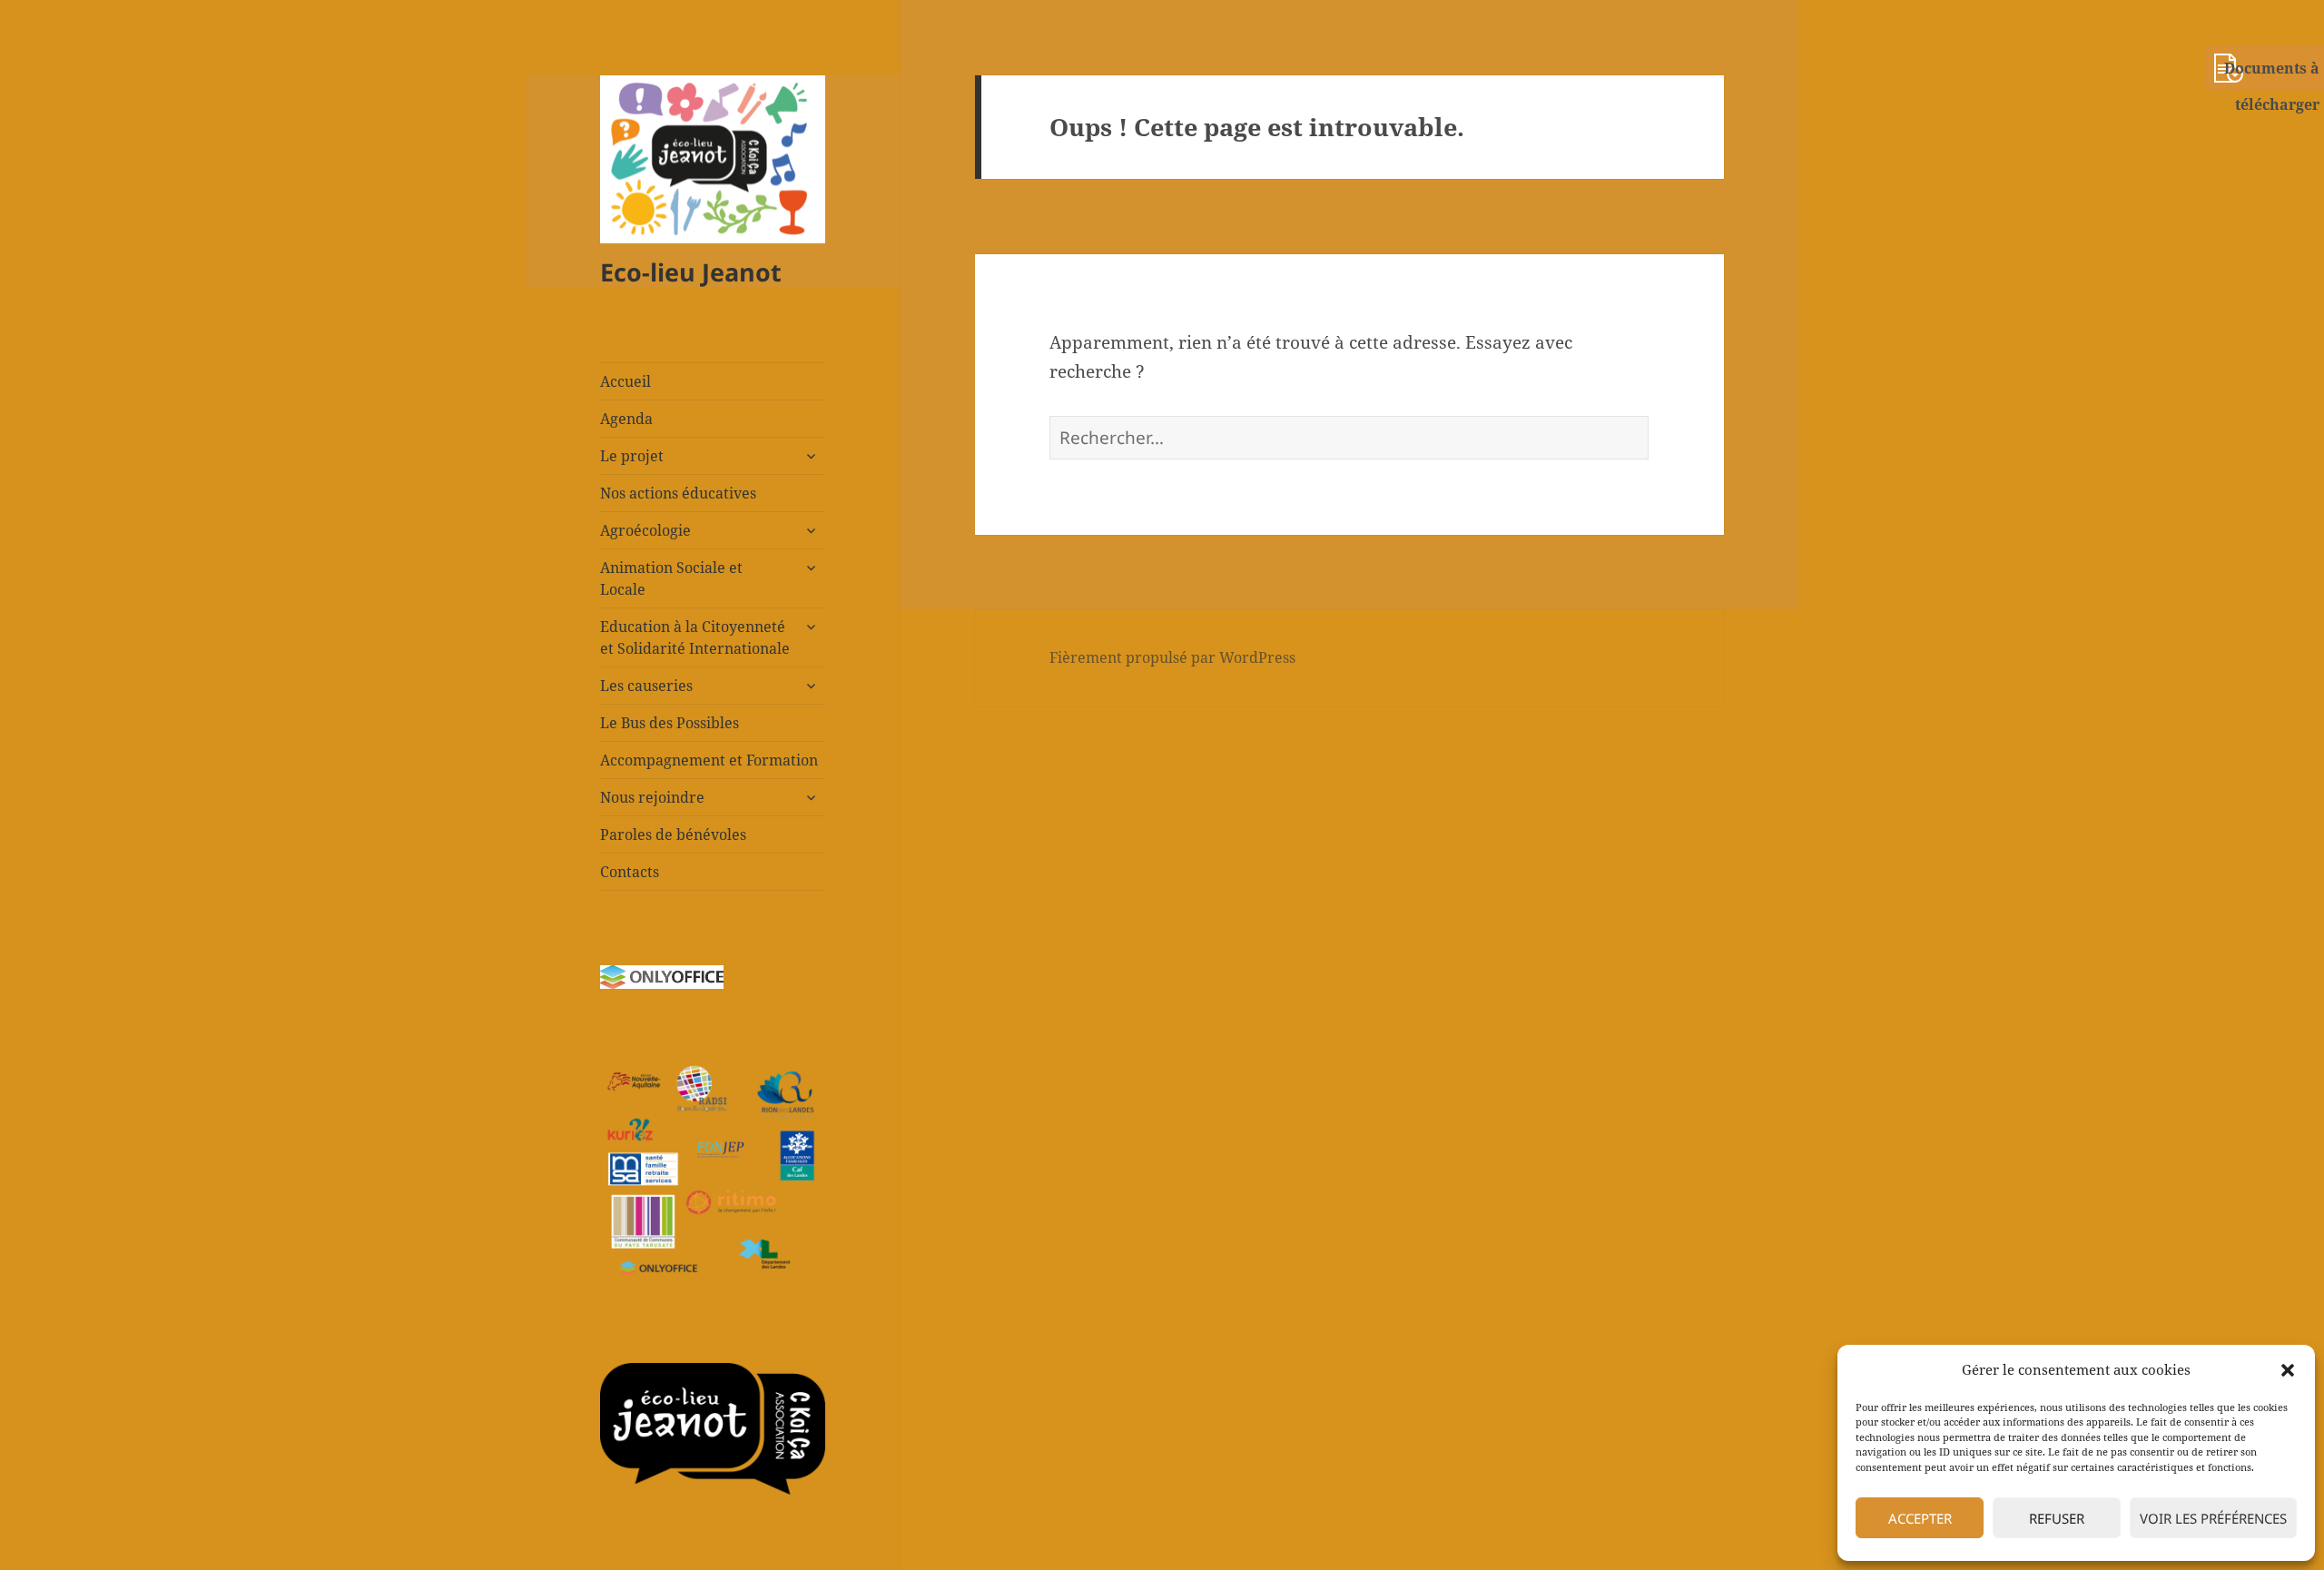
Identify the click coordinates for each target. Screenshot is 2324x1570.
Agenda (626, 419)
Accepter (1920, 1518)
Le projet (632, 456)
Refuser (2057, 1518)
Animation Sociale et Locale (671, 578)
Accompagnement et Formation (709, 760)
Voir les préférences (2213, 1518)
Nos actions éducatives (678, 493)
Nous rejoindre (652, 797)
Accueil (625, 381)
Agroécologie (645, 530)
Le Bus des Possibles (670, 723)
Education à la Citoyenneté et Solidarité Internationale (695, 637)
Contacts (630, 872)
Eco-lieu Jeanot (691, 272)
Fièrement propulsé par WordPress (1172, 657)
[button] (2288, 1370)
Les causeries (646, 686)
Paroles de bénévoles (673, 834)
